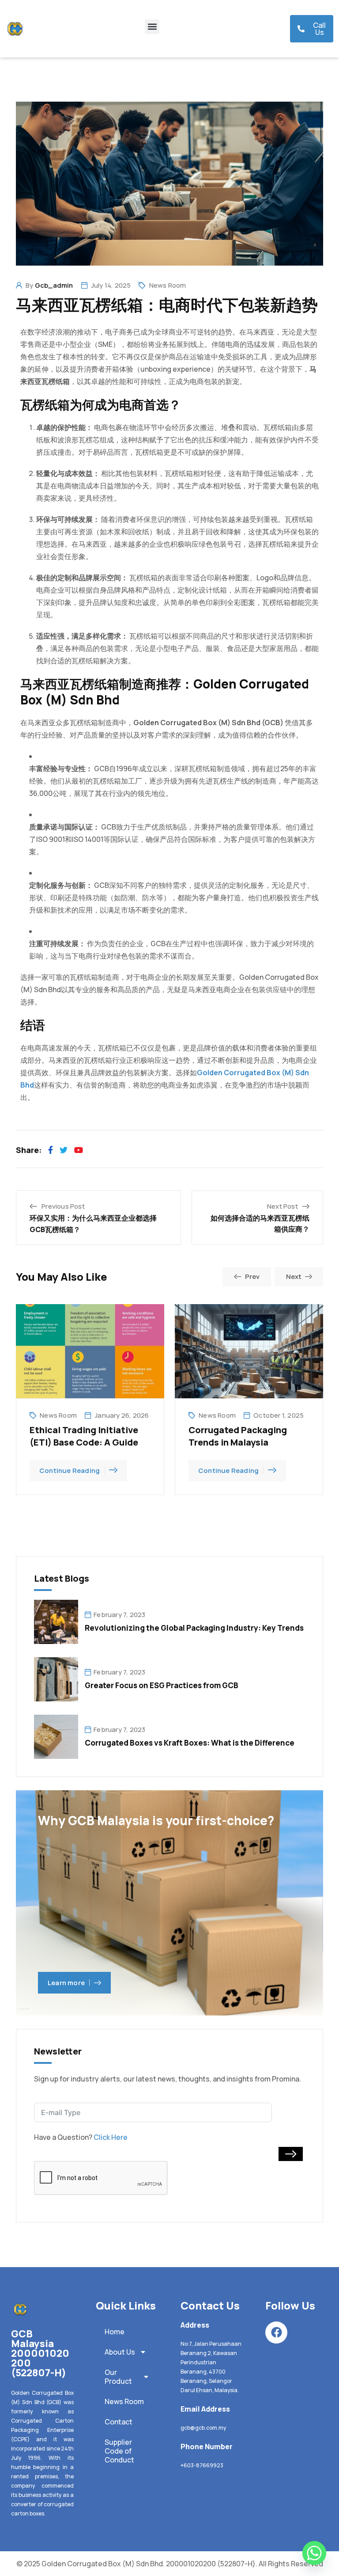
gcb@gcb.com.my (203, 2428)
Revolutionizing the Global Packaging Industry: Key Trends (194, 1628)
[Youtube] (79, 1150)
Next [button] (294, 1277)
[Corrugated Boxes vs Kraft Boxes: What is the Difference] (56, 1736)
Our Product (118, 2377)
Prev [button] (252, 1277)
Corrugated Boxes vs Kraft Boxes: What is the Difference (190, 1743)
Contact (119, 2422)
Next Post (282, 1206)
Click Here (111, 2137)
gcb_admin (54, 285)
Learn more (66, 1983)
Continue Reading (70, 1471)
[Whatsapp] (314, 2553)
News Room (168, 285)
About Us (120, 2352)
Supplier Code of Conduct (119, 2451)
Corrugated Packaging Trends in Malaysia (238, 1436)
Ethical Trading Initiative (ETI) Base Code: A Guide (84, 1436)
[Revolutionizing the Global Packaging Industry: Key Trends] (56, 1621)
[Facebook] (276, 2332)
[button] (152, 27)
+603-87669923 (202, 2465)
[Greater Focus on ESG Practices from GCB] (56, 1678)
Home (115, 2332)
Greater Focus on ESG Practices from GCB (162, 1685)
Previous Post (63, 1206)
